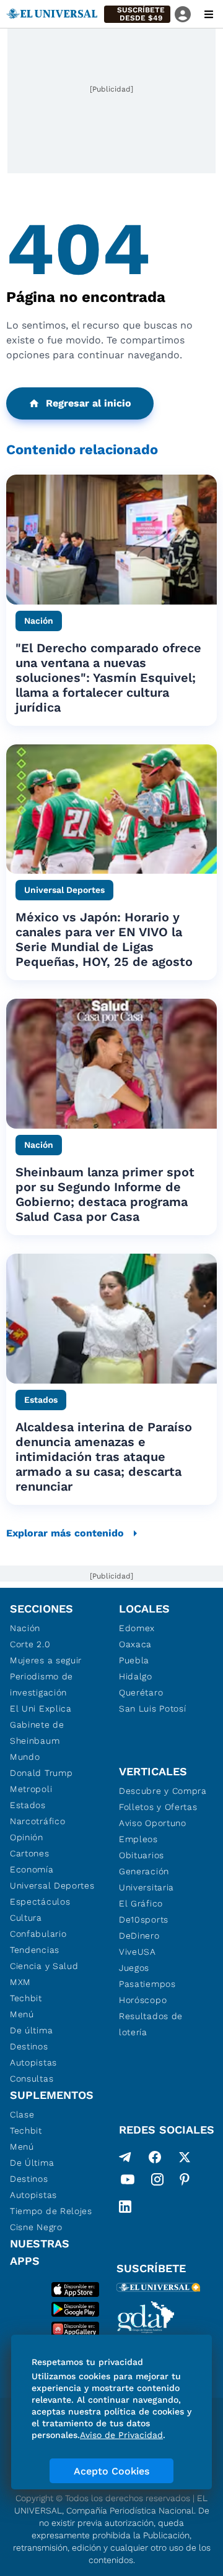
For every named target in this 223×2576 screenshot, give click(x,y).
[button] (137, 14)
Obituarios (142, 1855)
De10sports (144, 1919)
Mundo (25, 1757)
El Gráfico (141, 1903)
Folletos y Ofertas (158, 1807)
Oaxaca (135, 1644)
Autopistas (33, 2062)
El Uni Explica (41, 1708)
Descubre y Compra (163, 1791)
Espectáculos (40, 1902)
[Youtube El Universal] (128, 2182)
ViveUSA (138, 1952)
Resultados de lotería (151, 2024)
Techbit (26, 1998)
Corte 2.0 (30, 1644)
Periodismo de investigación (42, 1684)
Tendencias (35, 1950)
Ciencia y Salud (44, 1966)
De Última (32, 2163)
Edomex (137, 1628)
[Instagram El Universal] (157, 2182)
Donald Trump (41, 1773)
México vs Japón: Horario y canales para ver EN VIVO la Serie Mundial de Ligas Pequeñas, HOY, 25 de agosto (104, 939)
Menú (22, 2014)
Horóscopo (143, 2000)
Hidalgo (136, 1676)
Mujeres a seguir (46, 1660)
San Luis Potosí (153, 1708)
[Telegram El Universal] (125, 2157)
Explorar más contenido (65, 1533)
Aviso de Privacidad (121, 2435)
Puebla (134, 1660)
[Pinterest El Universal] (185, 2182)
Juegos (134, 1968)
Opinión (27, 1837)
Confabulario (38, 1934)
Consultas (32, 2078)
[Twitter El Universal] (185, 2157)
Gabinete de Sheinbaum (37, 1733)
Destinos (29, 2046)
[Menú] (209, 14)
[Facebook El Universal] (155, 2157)
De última (31, 2030)
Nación (25, 1628)
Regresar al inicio (89, 403)
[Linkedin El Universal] (125, 2207)
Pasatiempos (147, 1984)
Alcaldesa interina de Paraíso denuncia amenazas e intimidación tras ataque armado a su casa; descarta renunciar (104, 1457)
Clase (22, 2114)
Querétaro (141, 1692)
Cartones (30, 1853)
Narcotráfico (37, 1821)
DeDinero (139, 1936)
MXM (20, 1982)
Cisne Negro (36, 2227)
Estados (28, 1805)
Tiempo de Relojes (51, 2211)
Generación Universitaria (146, 1879)
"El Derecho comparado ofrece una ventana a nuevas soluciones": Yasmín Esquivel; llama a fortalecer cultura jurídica (108, 678)
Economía (32, 1869)
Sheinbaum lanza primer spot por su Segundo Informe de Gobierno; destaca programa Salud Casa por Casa (105, 1194)
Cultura (26, 1918)
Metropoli (31, 1789)
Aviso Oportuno (153, 1823)
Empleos (138, 1839)
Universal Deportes (52, 1885)
